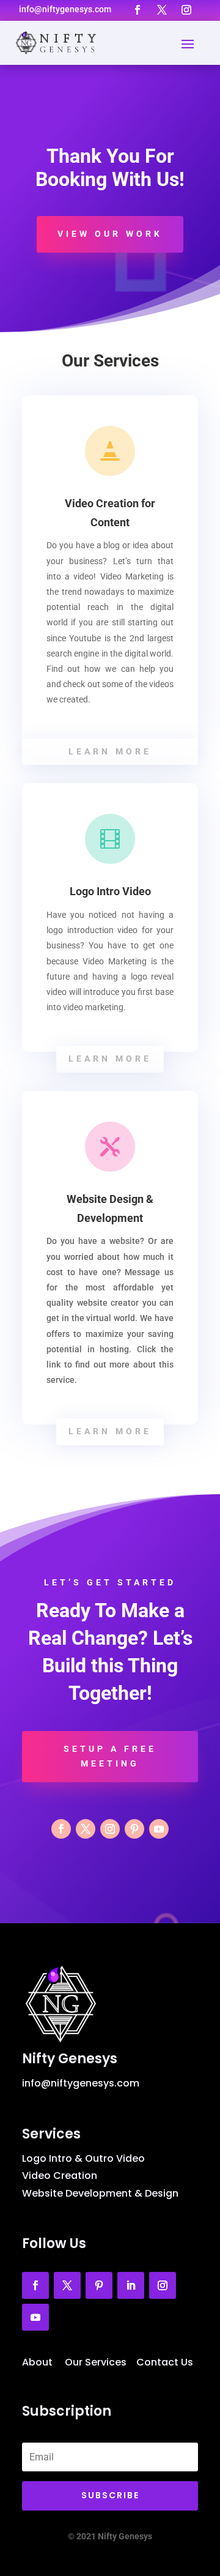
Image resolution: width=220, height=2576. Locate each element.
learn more (110, 751)
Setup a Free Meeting (110, 1756)
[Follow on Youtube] (159, 1829)
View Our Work (110, 234)
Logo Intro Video (110, 891)
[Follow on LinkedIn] (131, 2285)
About (37, 2362)
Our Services (96, 2362)
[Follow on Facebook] (137, 10)
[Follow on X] (162, 10)
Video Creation (60, 2176)
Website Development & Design (100, 2193)
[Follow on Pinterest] (134, 1829)
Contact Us (165, 2362)
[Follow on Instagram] (186, 10)
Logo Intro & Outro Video (83, 2158)
